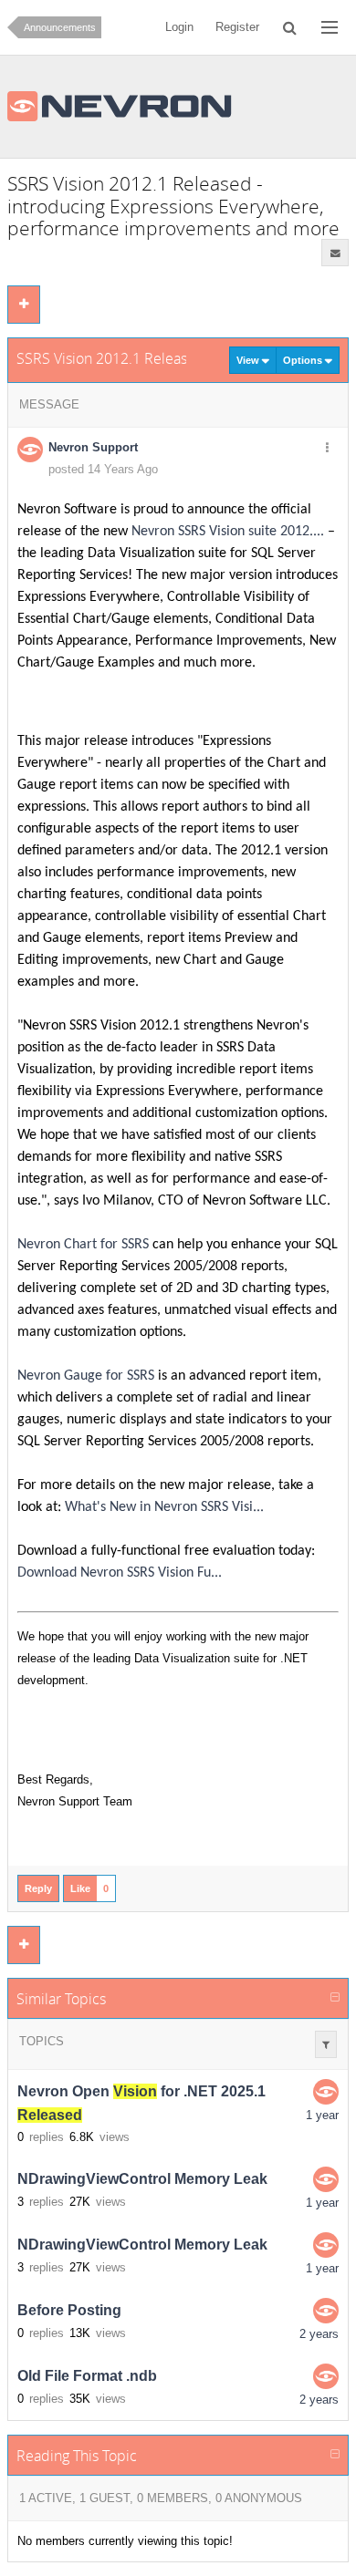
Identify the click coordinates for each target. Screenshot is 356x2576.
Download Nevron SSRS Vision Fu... (120, 1573)
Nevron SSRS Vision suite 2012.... (228, 532)
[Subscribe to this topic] (335, 253)
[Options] (327, 449)
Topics (42, 2041)
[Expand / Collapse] (335, 1998)
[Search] (291, 27)
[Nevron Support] (326, 2092)
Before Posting (69, 2311)
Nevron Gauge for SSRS (86, 1376)
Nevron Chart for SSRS (83, 1245)
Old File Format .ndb (87, 2377)
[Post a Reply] (24, 305)
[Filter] (326, 2044)
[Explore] (330, 27)
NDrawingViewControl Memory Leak (142, 2180)
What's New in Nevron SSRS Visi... (164, 1507)
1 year (322, 2115)
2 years (319, 2334)
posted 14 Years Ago (103, 469)
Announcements (60, 27)
